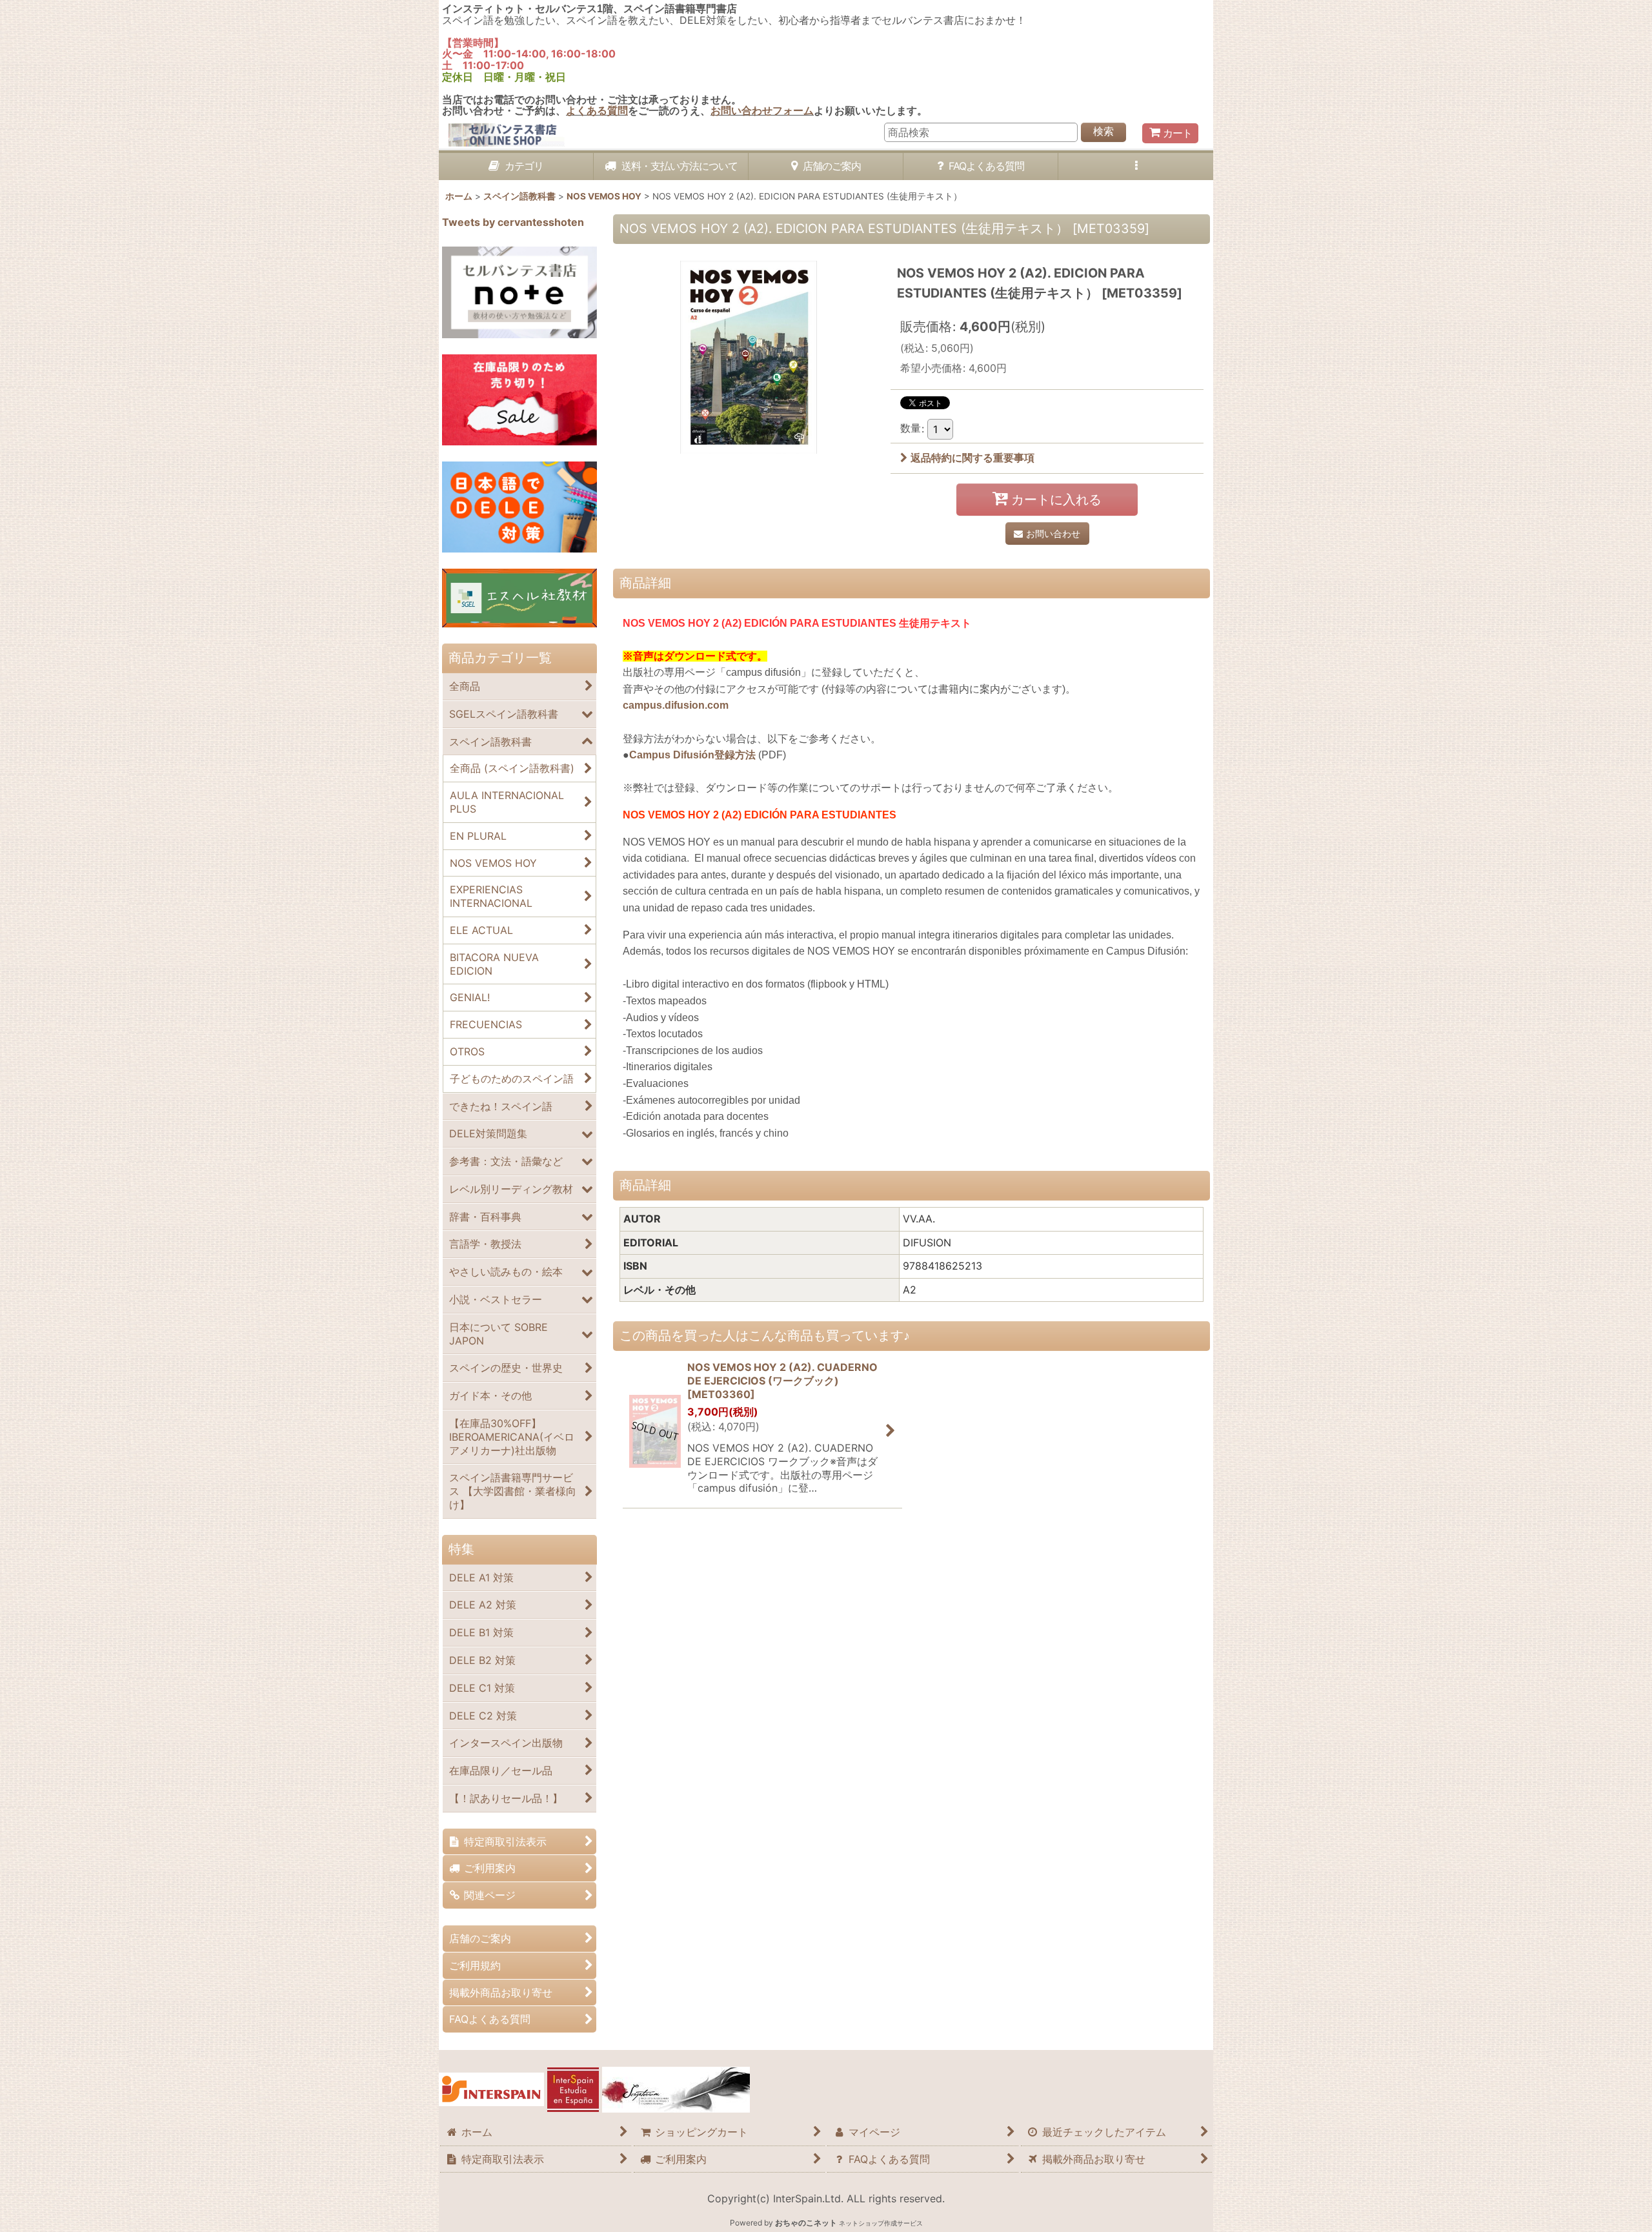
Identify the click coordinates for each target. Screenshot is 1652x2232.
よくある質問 (597, 110)
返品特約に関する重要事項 (972, 458)
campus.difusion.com (676, 705)
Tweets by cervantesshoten (513, 222)
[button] (1136, 167)
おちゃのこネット (806, 2223)
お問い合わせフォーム (762, 110)
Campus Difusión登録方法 (692, 755)
